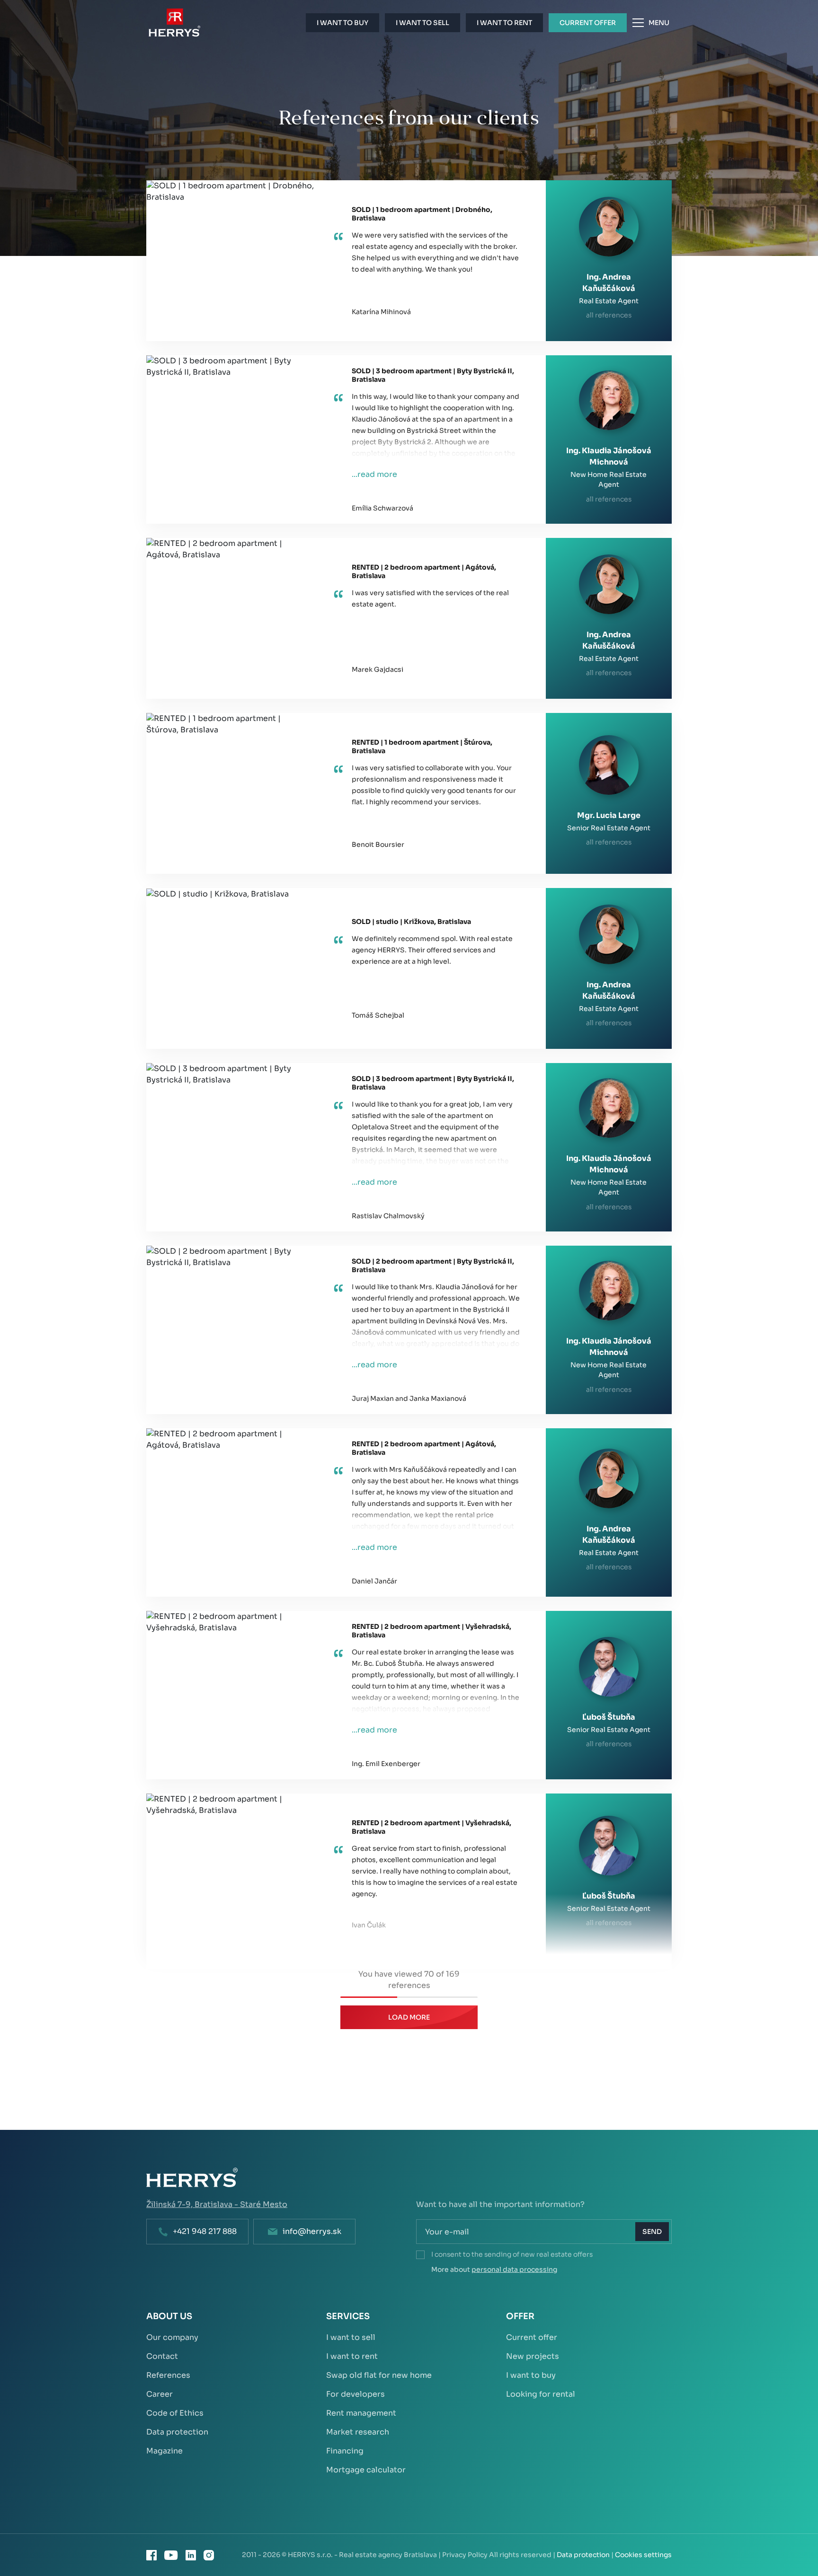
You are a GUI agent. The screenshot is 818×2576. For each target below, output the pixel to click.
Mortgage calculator (366, 2470)
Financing (345, 2451)
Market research (358, 2432)
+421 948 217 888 (205, 2231)
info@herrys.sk (312, 2231)
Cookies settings (643, 2555)
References (168, 2375)
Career (160, 2394)
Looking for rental (541, 2394)
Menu (659, 23)
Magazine (164, 2451)
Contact (162, 2356)
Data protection (177, 2432)
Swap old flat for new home (379, 2375)
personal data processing (514, 2269)
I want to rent (352, 2356)
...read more (374, 474)
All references (609, 315)
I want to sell (351, 2337)
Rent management (361, 2413)
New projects (533, 2356)
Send (652, 2232)
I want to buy (531, 2375)
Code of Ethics (175, 2413)
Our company (172, 2337)
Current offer (532, 2337)
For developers (356, 2394)
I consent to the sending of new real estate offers (512, 2254)
